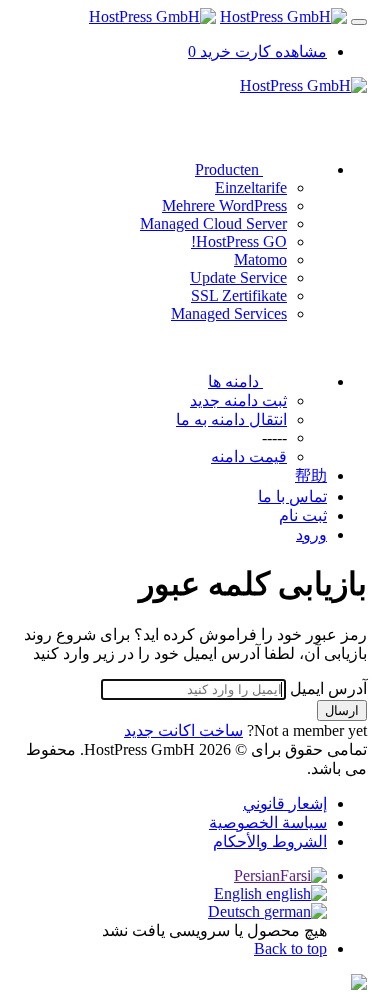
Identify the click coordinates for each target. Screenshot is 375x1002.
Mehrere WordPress (224, 205)
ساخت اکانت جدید (183, 730)
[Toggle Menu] (359, 22)
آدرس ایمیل (328, 688)
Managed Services (229, 313)
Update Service (238, 277)
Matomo (260, 259)
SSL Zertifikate (239, 295)
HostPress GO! (239, 241)
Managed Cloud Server (213, 223)
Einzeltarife (251, 187)
